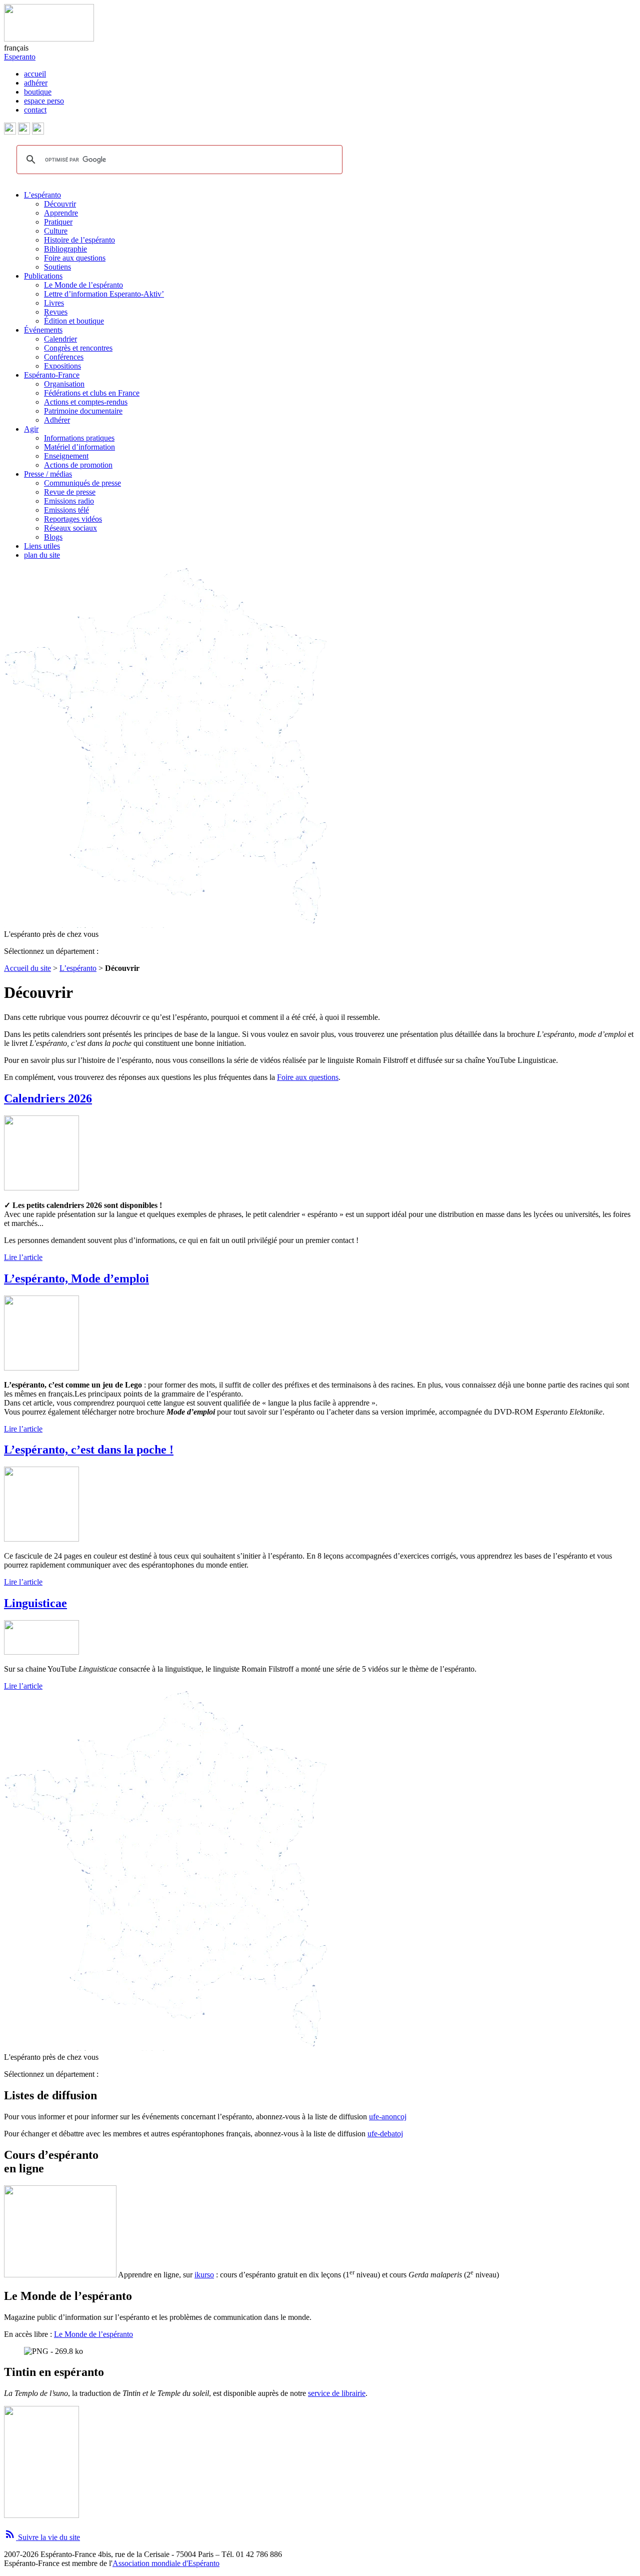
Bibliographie (65, 249)
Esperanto (20, 57)
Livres (54, 303)
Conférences (64, 357)
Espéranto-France (52, 375)
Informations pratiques (79, 438)
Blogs (53, 537)
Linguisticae (35, 1603)
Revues (56, 312)
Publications (43, 276)
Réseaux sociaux (70, 528)
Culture (56, 231)
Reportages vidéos (73, 519)
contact (35, 110)
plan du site (42, 555)
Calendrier (60, 339)
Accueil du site (27, 968)
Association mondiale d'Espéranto (166, 2563)
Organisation (64, 384)
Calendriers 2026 (48, 1098)
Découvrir (60, 204)
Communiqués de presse (82, 483)
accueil (35, 74)
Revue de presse (70, 492)
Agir (31, 429)
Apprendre (61, 213)
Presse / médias (48, 474)
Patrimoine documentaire (83, 411)
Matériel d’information (79, 447)
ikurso (204, 2275)
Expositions (62, 366)
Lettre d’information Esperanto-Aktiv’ (104, 294)
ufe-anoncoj (388, 2117)
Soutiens (57, 267)
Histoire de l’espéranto (79, 240)
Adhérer (57, 420)
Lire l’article (23, 1257)
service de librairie (337, 2393)
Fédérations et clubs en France (92, 393)
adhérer (36, 83)
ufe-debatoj (385, 2134)
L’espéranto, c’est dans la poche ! (89, 1450)
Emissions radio (69, 501)
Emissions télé (66, 510)
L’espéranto (42, 195)
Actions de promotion (78, 465)
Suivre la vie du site (42, 2537)
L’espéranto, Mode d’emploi (76, 1278)
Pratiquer (58, 222)
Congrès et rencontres (78, 348)
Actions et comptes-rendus (86, 402)
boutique (38, 92)
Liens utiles (42, 546)
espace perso (44, 101)
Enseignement (66, 456)
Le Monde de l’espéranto (83, 285)
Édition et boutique (74, 321)
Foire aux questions (75, 258)
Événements (43, 330)
